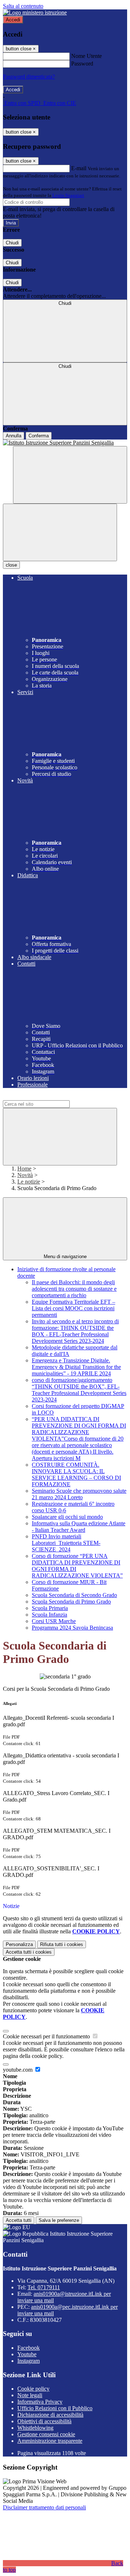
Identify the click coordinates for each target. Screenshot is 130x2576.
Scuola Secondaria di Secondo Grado (74, 1595)
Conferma (39, 436)
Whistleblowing (35, 2428)
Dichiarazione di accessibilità (50, 2415)
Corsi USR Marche (54, 1621)
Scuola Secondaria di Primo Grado (71, 1602)
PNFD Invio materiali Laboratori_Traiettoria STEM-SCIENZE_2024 (66, 1543)
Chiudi (12, 243)
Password (82, 64)
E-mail (79, 168)
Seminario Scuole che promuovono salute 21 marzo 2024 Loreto (79, 1494)
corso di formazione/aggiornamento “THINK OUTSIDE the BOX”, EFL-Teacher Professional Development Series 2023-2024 (79, 1390)
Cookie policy (33, 2389)
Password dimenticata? (29, 77)
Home (24, 1169)
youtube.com (18, 2070)
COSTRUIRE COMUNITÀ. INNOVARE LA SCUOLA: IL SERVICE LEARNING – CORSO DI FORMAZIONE (76, 1474)
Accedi (13, 20)
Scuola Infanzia (49, 1615)
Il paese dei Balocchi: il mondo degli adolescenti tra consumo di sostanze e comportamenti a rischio (74, 1289)
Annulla (14, 436)
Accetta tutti (29, 1952)
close (11, 565)
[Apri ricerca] (70, 475)
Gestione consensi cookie (46, 2434)
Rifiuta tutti (62, 1944)
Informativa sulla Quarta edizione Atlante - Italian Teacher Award (79, 1527)
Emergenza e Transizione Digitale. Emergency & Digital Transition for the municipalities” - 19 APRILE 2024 (76, 1367)
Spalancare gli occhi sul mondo (67, 1517)
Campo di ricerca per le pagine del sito (47, 1097)
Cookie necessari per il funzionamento (47, 2036)
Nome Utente (86, 56)
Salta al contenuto (23, 6)
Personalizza (19, 1944)
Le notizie (29, 1182)
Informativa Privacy (40, 2402)
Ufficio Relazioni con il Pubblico (55, 2408)
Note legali (30, 2395)
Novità (25, 1175)
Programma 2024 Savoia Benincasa (72, 1628)
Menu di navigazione (65, 1257)
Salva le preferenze (59, 2220)
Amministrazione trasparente (50, 2441)
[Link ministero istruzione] (35, 12)
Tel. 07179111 (44, 2287)
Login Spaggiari (68, 195)
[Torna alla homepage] (65, 443)
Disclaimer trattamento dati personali (44, 2507)
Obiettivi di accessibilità (44, 2421)
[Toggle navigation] (60, 532)
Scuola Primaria (50, 1608)
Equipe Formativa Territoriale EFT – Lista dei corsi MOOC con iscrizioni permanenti (73, 1308)
